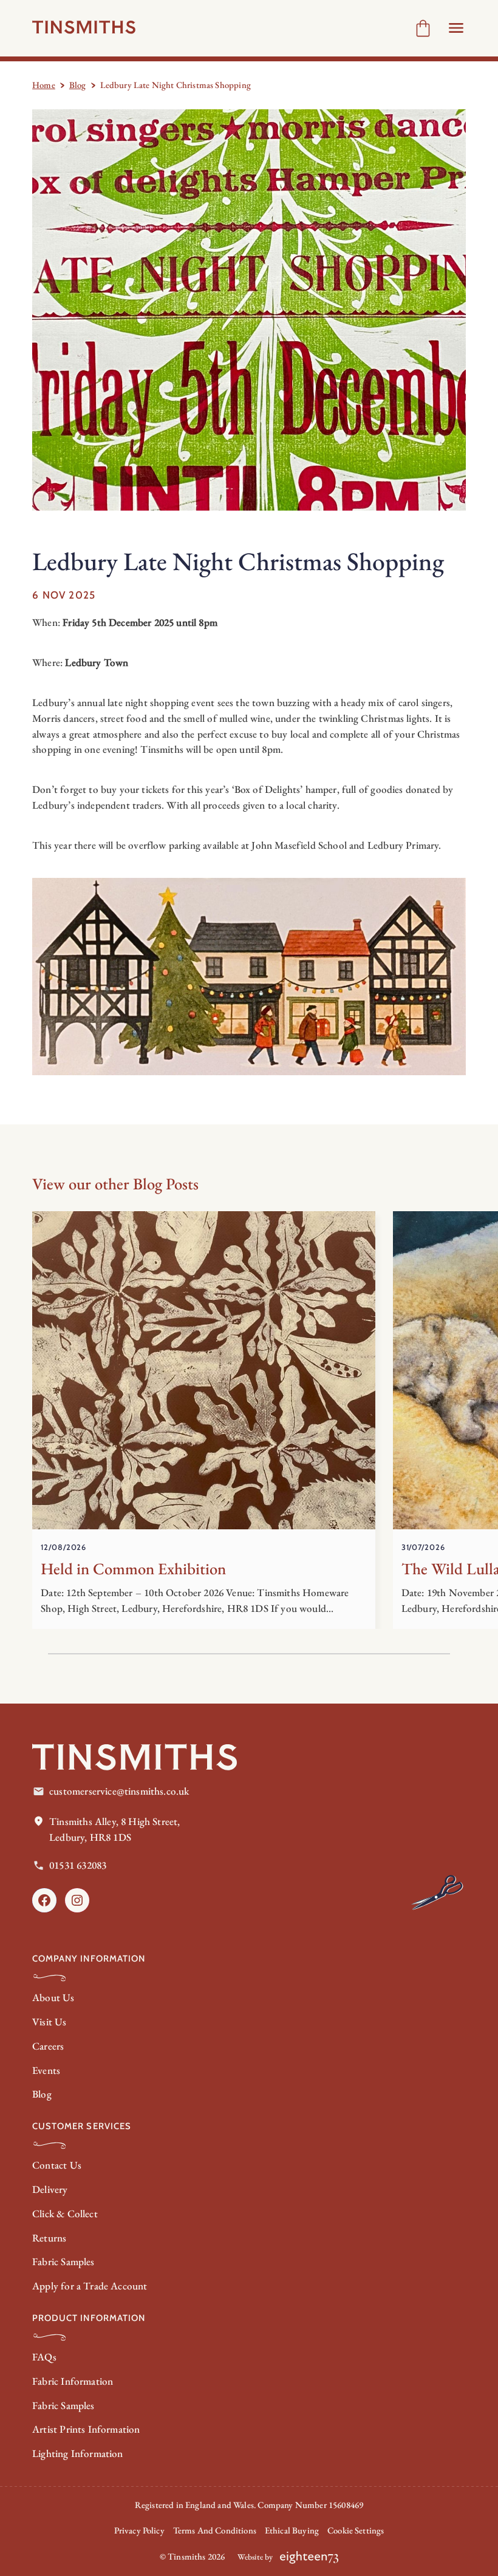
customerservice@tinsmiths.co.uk (119, 1791)
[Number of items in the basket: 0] (423, 28)
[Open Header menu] (456, 28)
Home (44, 85)
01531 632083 (78, 1865)
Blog (78, 85)
